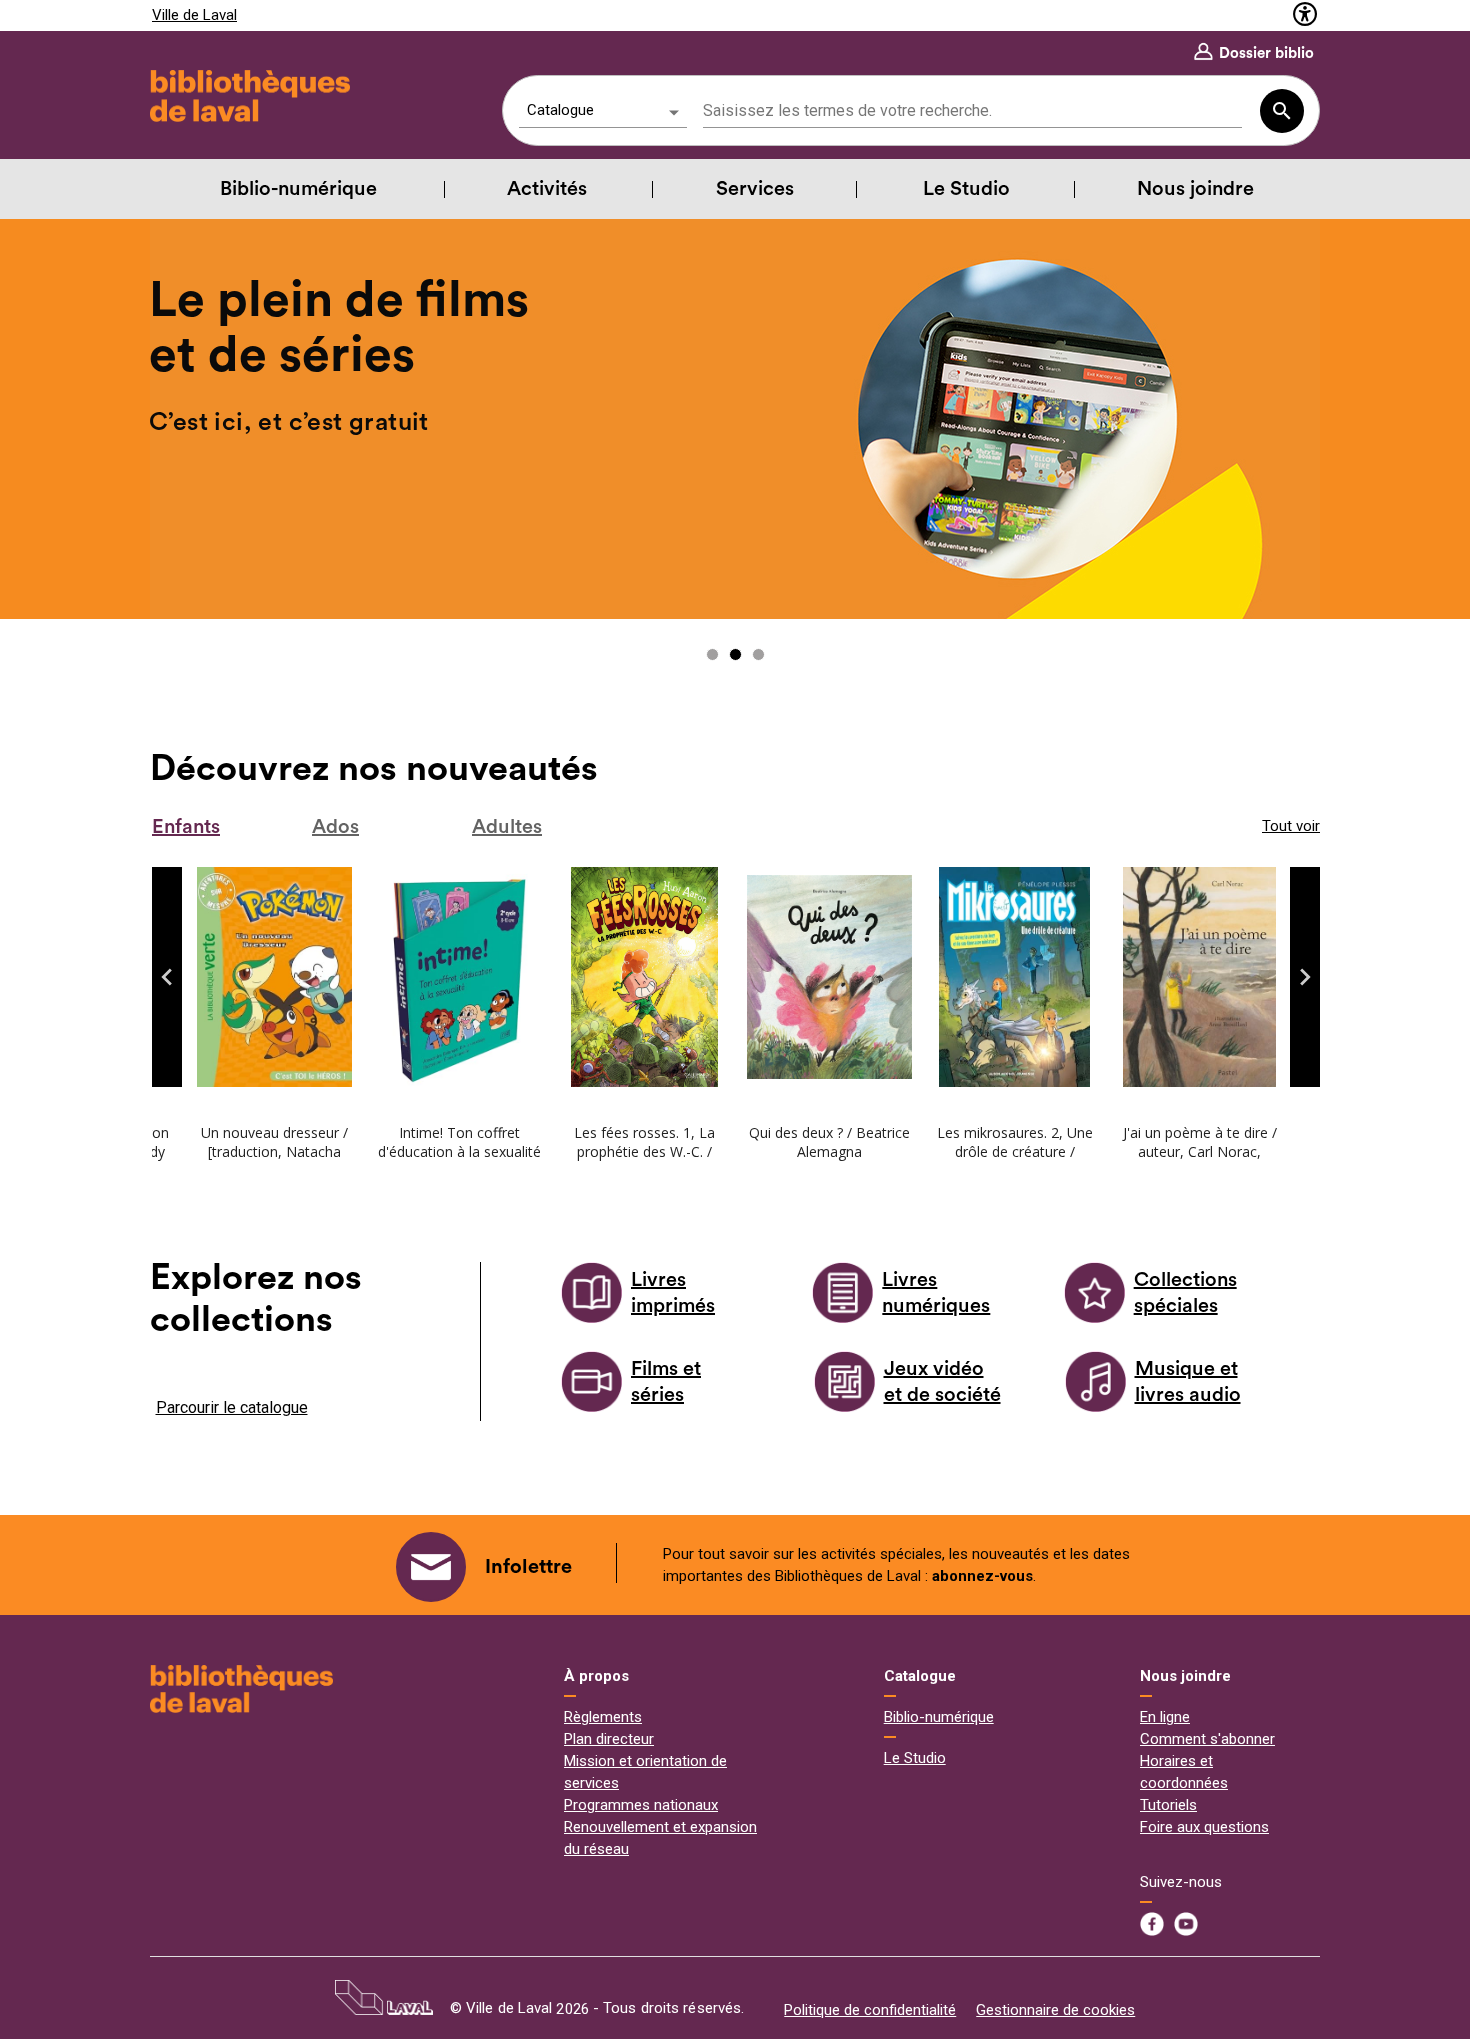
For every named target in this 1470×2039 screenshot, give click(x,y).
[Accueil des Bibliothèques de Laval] (247, 96)
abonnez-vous (982, 1576)
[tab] (208, 827)
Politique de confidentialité (870, 2010)
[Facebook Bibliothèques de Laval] (1152, 1924)
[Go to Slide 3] (758, 654)
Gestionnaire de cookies (1055, 2010)
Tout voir (1291, 826)
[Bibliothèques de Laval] (241, 1689)
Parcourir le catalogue (232, 1407)
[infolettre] (431, 1567)
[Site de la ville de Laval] (384, 1997)
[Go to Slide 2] (735, 654)
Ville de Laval (194, 15)
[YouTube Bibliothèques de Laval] (1186, 1924)
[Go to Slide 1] (712, 654)
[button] (167, 977)
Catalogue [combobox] (560, 110)
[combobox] (972, 111)
